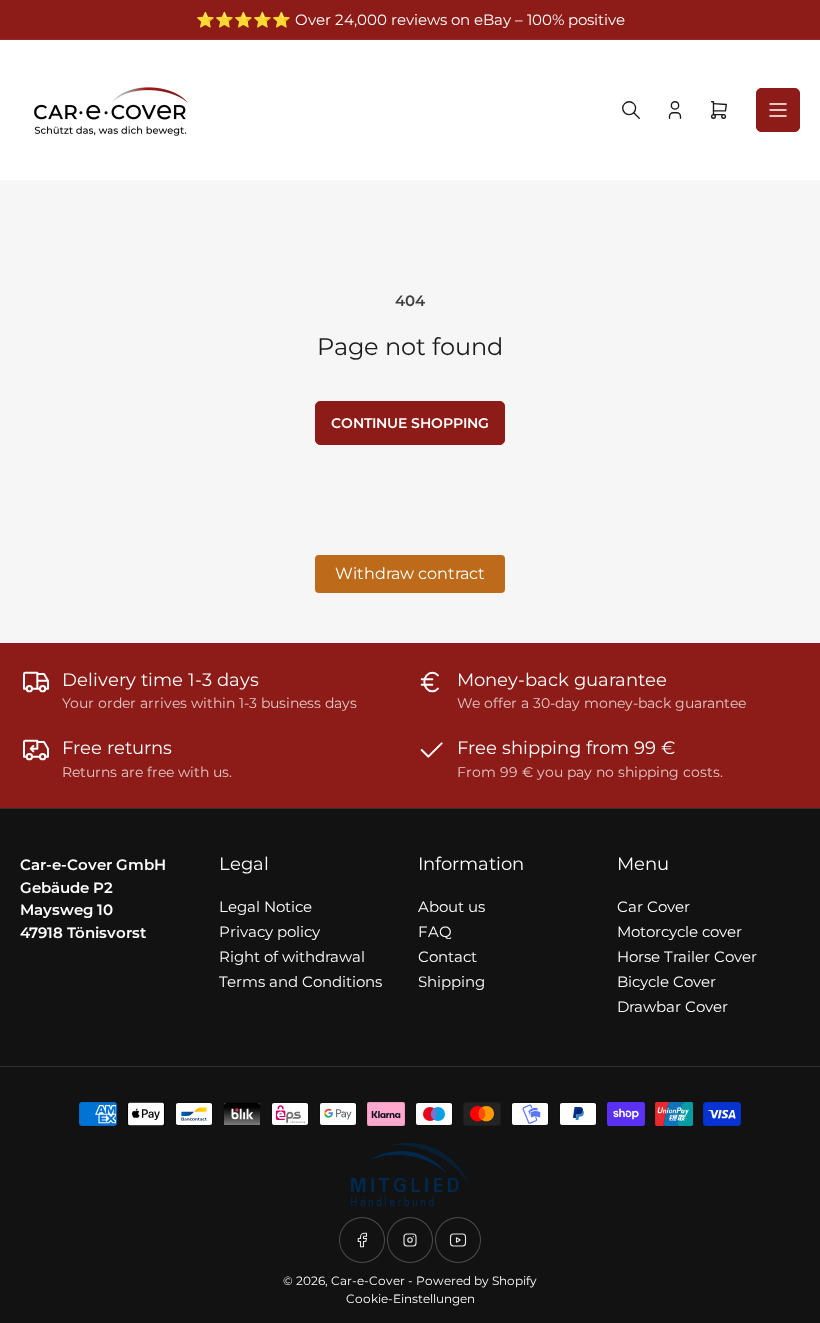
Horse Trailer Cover (687, 956)
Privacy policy (269, 931)
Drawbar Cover (672, 1006)
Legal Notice (265, 906)
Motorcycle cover (679, 931)
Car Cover (653, 906)
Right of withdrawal (292, 956)
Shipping (451, 981)
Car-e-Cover (368, 1280)
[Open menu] (778, 110)
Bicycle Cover (666, 981)
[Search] (631, 110)
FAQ (435, 931)
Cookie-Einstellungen (410, 1298)
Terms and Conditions (300, 981)
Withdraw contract (410, 573)
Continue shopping (410, 423)
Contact (447, 956)
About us (451, 906)
